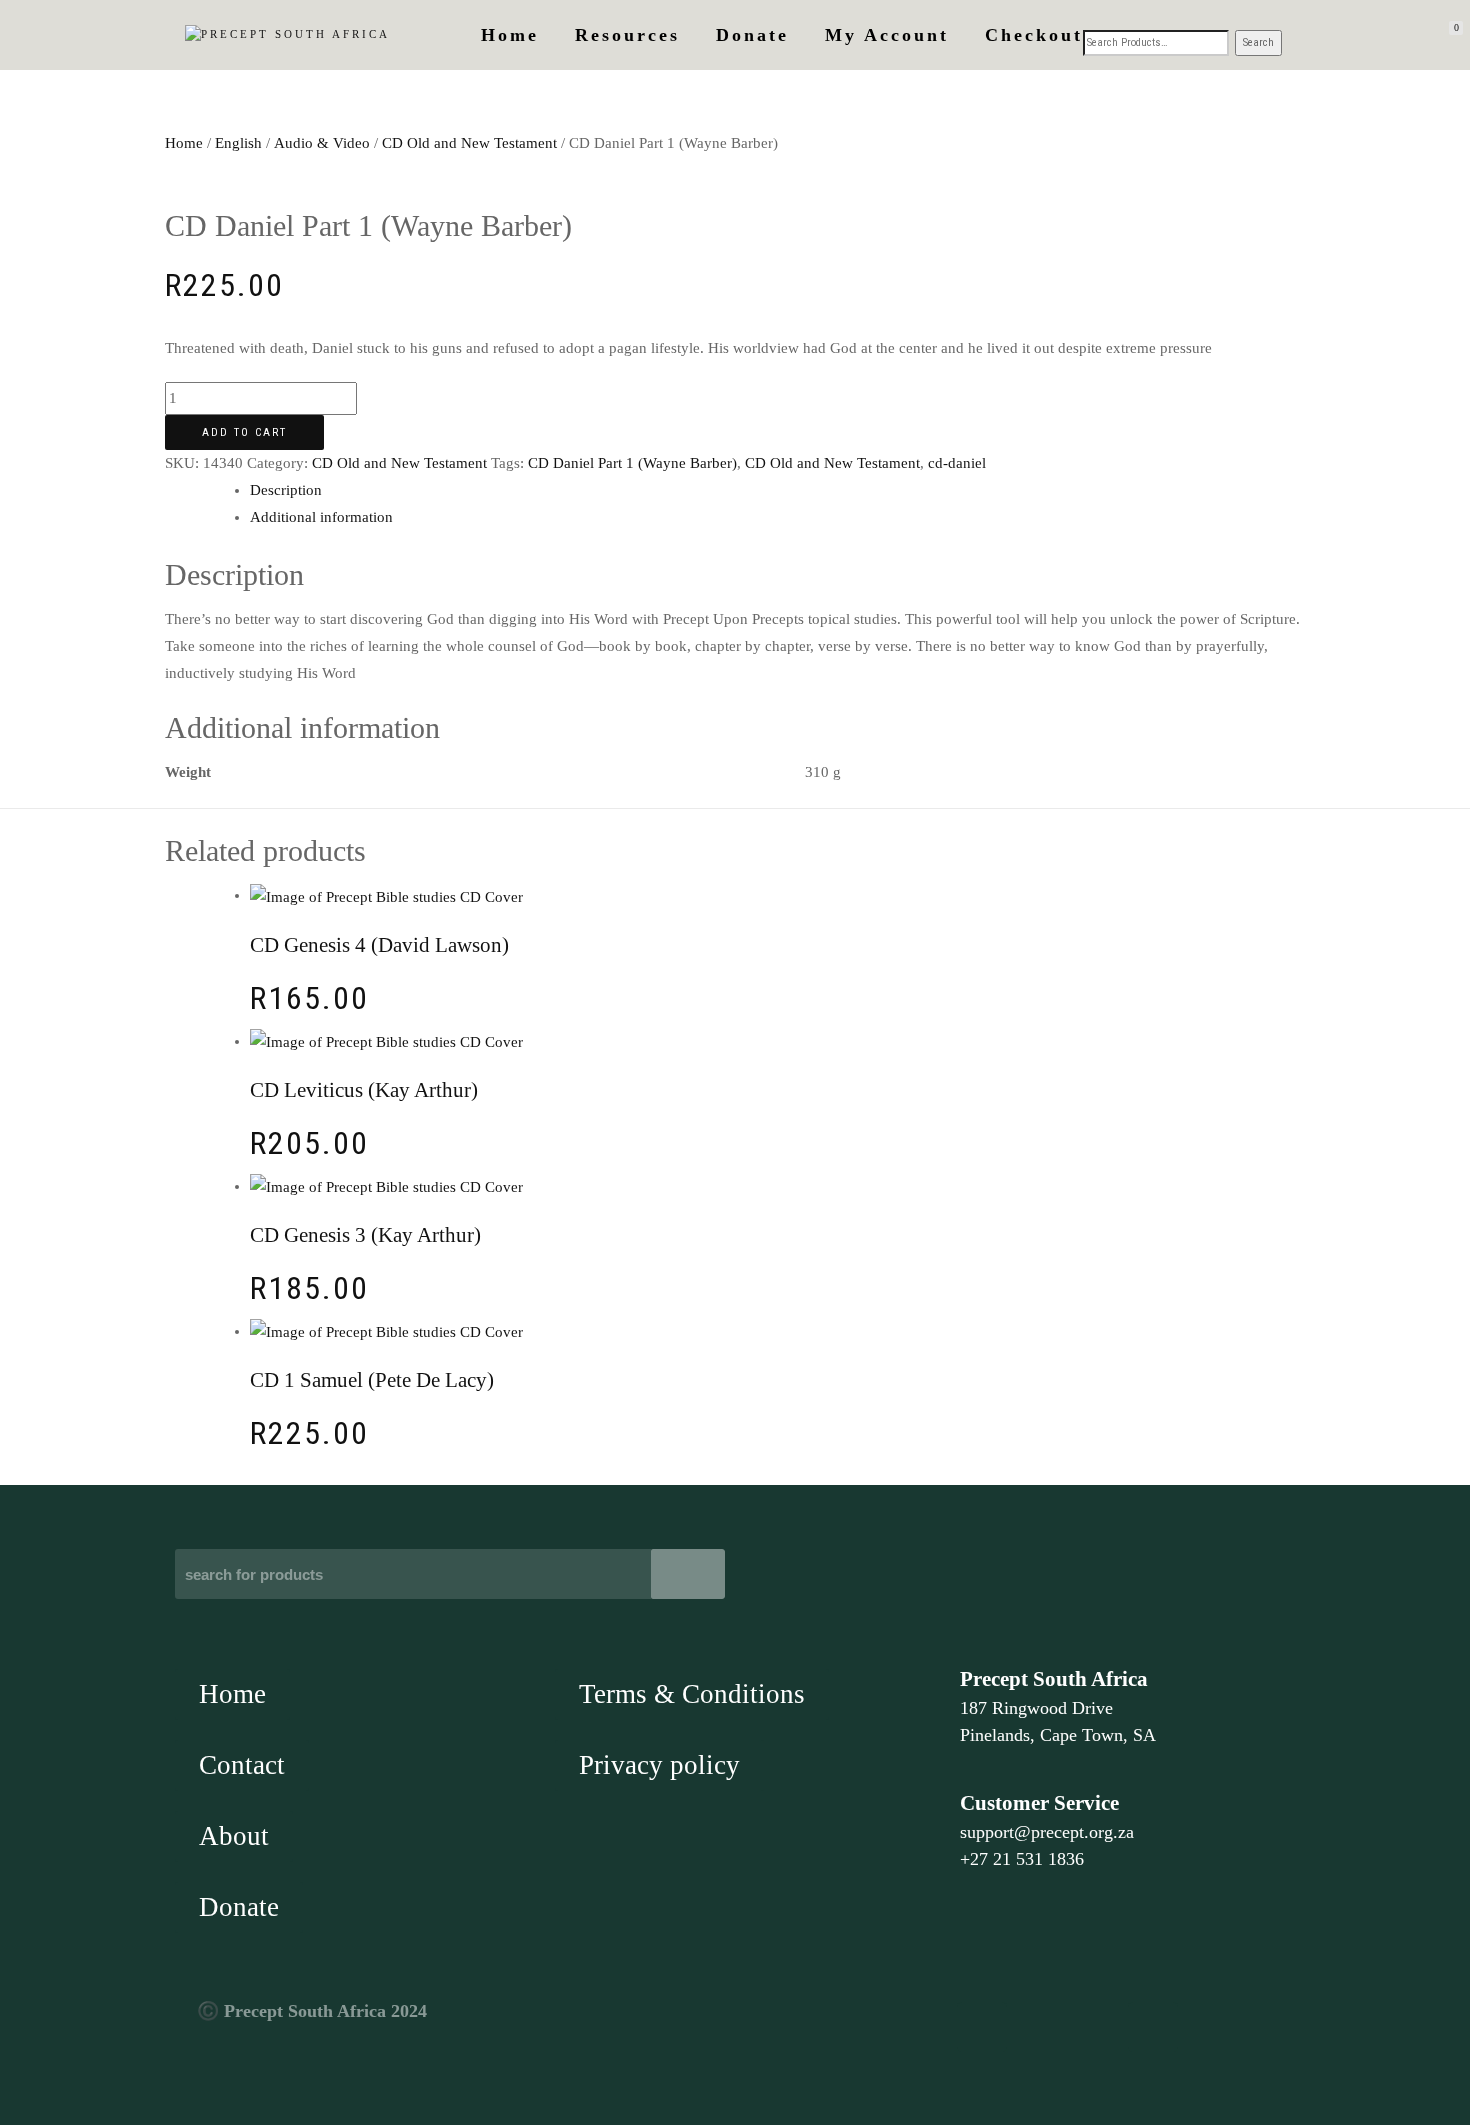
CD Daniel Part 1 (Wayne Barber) (632, 463)
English (238, 143)
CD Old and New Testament (469, 143)
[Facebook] (982, 2027)
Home (510, 35)
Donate (752, 35)
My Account (887, 35)
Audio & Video (322, 143)
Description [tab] (286, 490)
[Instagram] (1153, 2027)
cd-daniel (957, 463)
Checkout (1034, 35)
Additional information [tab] (321, 517)
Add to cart (244, 432)
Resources (627, 35)
